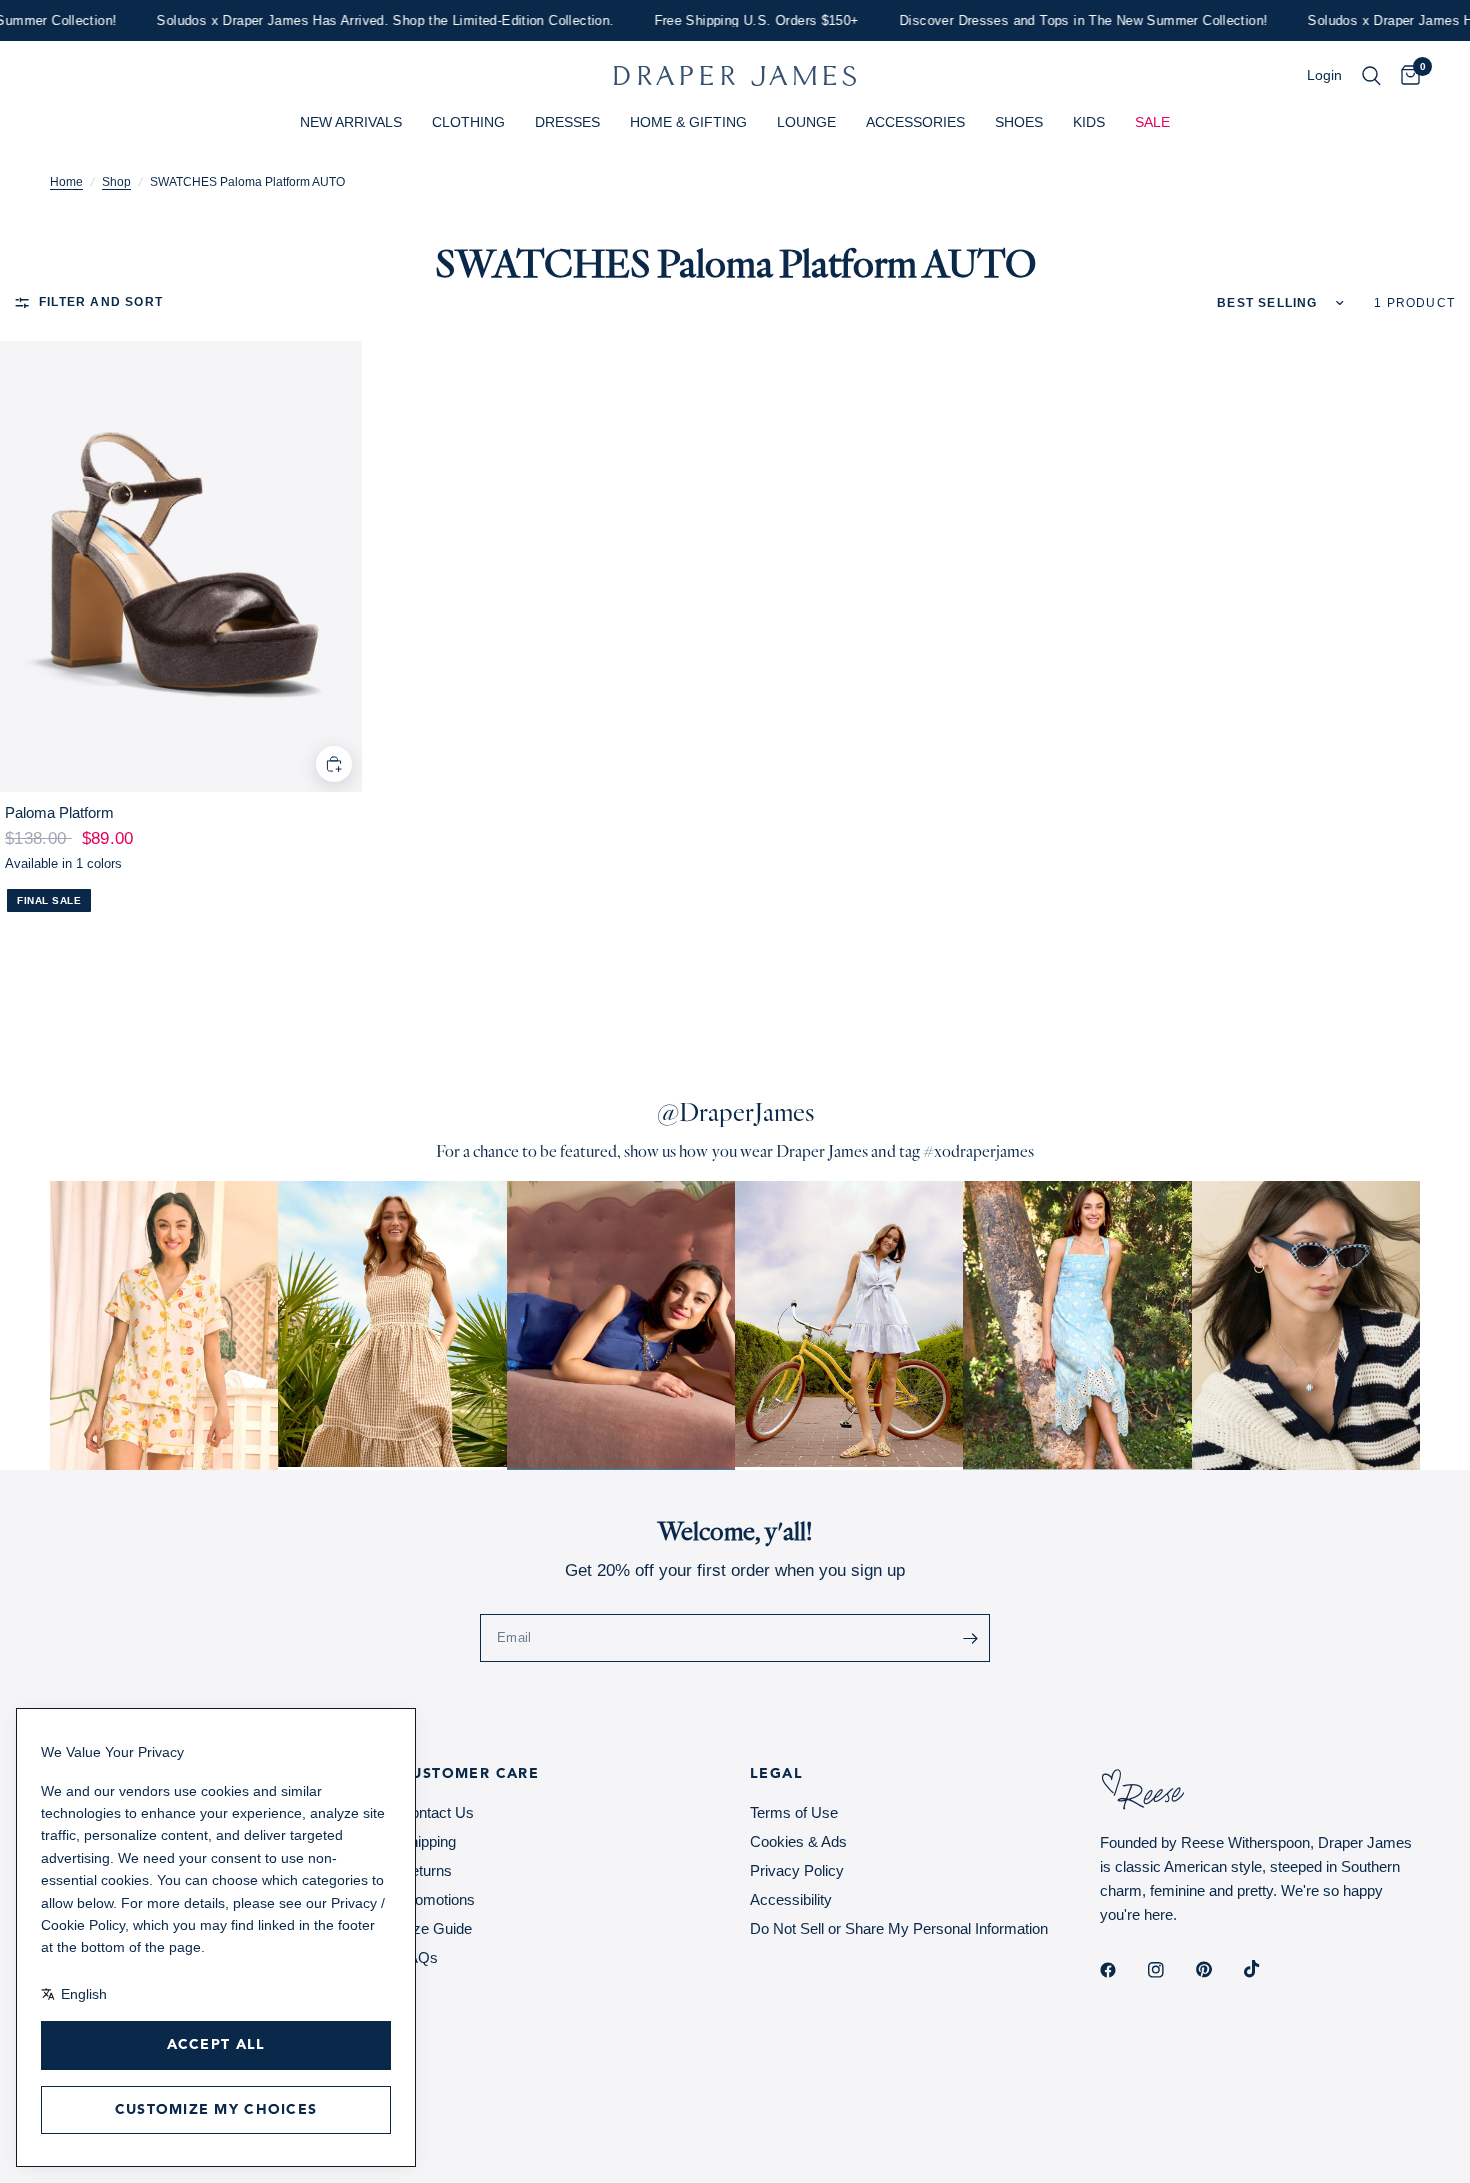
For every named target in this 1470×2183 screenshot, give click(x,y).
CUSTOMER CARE (469, 1774)
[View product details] (181, 567)
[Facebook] (1122, 1970)
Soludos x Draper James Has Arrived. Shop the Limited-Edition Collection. (354, 20)
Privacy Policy (797, 1870)
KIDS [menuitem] (1089, 122)
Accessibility (791, 1899)
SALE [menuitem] (1152, 122)
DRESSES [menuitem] (567, 122)
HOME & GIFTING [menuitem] (688, 122)
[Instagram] (1170, 1970)
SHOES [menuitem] (1019, 122)
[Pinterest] (1218, 1970)
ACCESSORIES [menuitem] (915, 122)
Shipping (428, 1841)
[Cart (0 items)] (1405, 76)
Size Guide (436, 1928)
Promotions (437, 1899)
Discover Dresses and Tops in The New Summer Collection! (1052, 20)
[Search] (1371, 76)
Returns (426, 1870)
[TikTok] (1266, 1969)
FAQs (419, 1957)
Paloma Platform (59, 812)
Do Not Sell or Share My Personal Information (899, 1928)
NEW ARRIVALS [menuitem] (351, 122)
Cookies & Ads (798, 1841)
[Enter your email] (970, 1638)
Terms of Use (794, 1812)
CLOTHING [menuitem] (468, 122)
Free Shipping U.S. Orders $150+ (725, 20)
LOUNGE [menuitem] (806, 122)
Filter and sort (101, 302)
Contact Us (437, 1812)
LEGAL (776, 1774)
